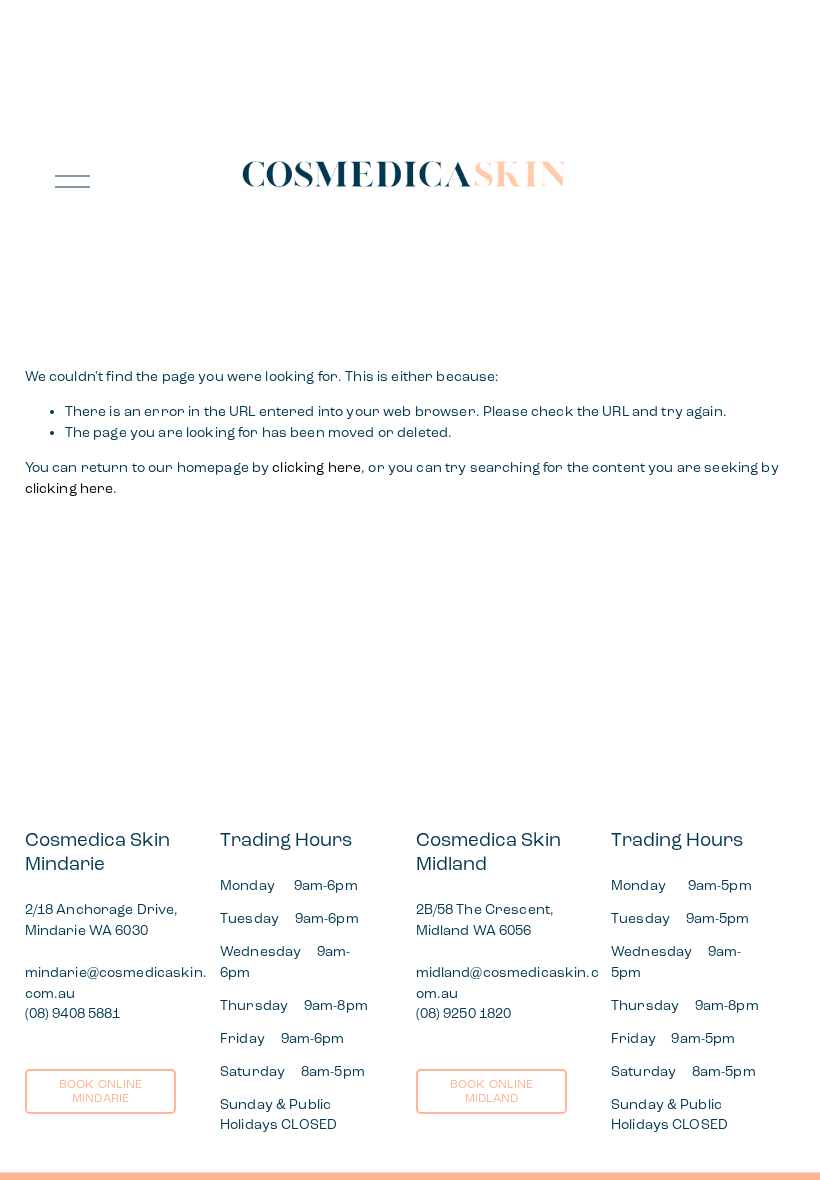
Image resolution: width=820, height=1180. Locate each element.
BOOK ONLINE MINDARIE (101, 1091)
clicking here (316, 467)
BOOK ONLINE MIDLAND (492, 1091)
